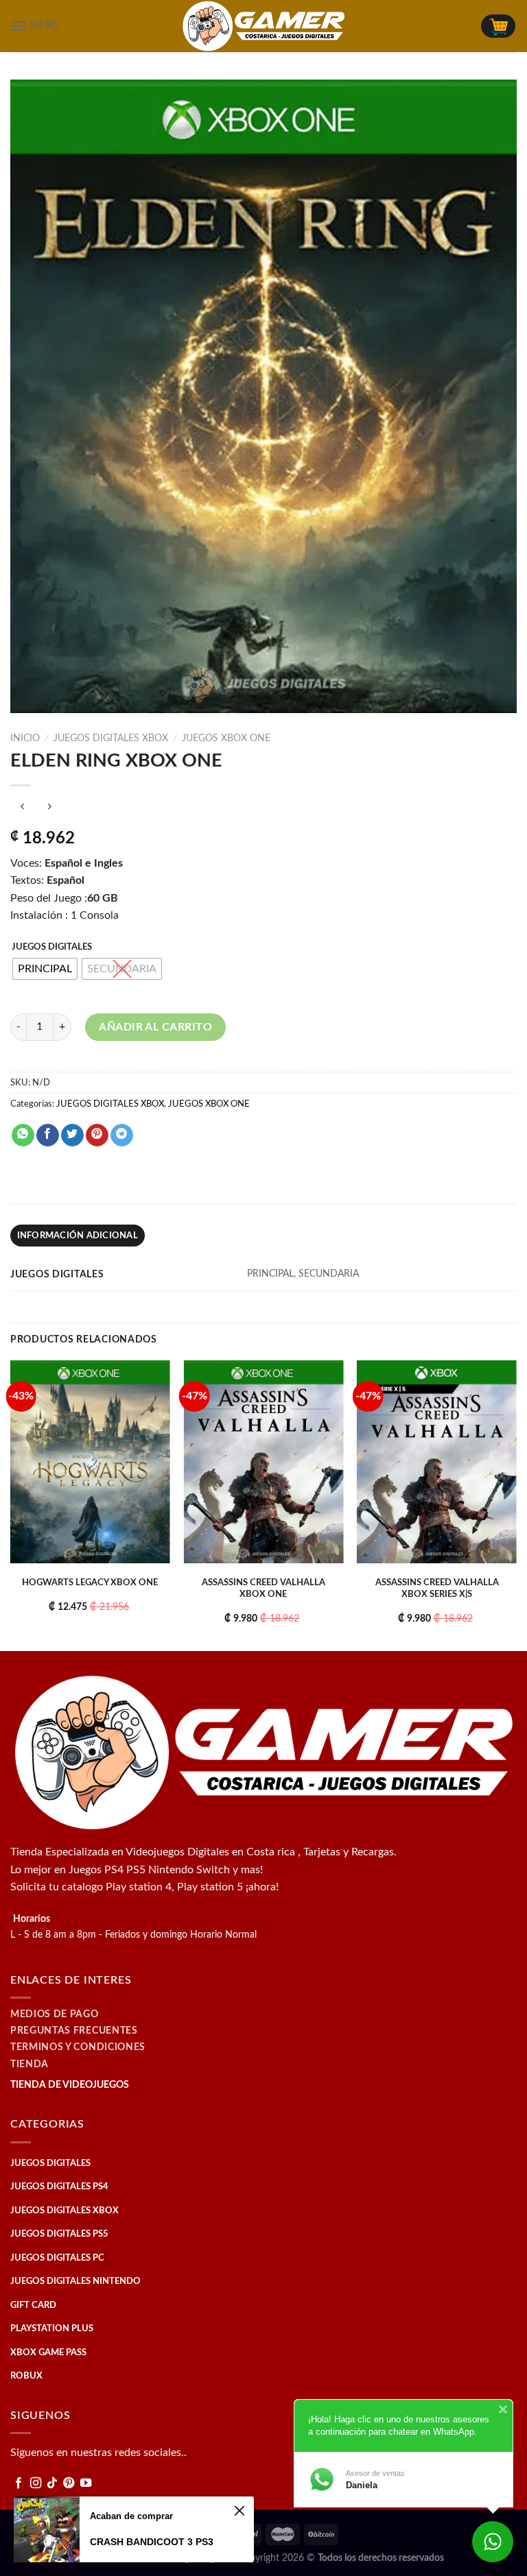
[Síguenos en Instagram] (36, 2483)
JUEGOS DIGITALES (52, 947)
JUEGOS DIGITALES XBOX (111, 738)
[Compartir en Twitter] (72, 1135)
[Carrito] (498, 26)
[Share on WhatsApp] (23, 1135)
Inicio (25, 738)
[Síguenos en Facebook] (19, 2483)
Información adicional (78, 1236)
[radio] (45, 969)
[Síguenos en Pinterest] (69, 2483)
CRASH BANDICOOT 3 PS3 (152, 2542)
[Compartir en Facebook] (48, 1135)
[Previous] (11, 1504)
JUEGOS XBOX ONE (226, 738)
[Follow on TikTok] (52, 2483)
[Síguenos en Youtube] (86, 2483)
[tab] (78, 1236)
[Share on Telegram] (122, 1135)
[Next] (516, 1504)
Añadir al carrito (155, 1027)
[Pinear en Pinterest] (97, 1135)
